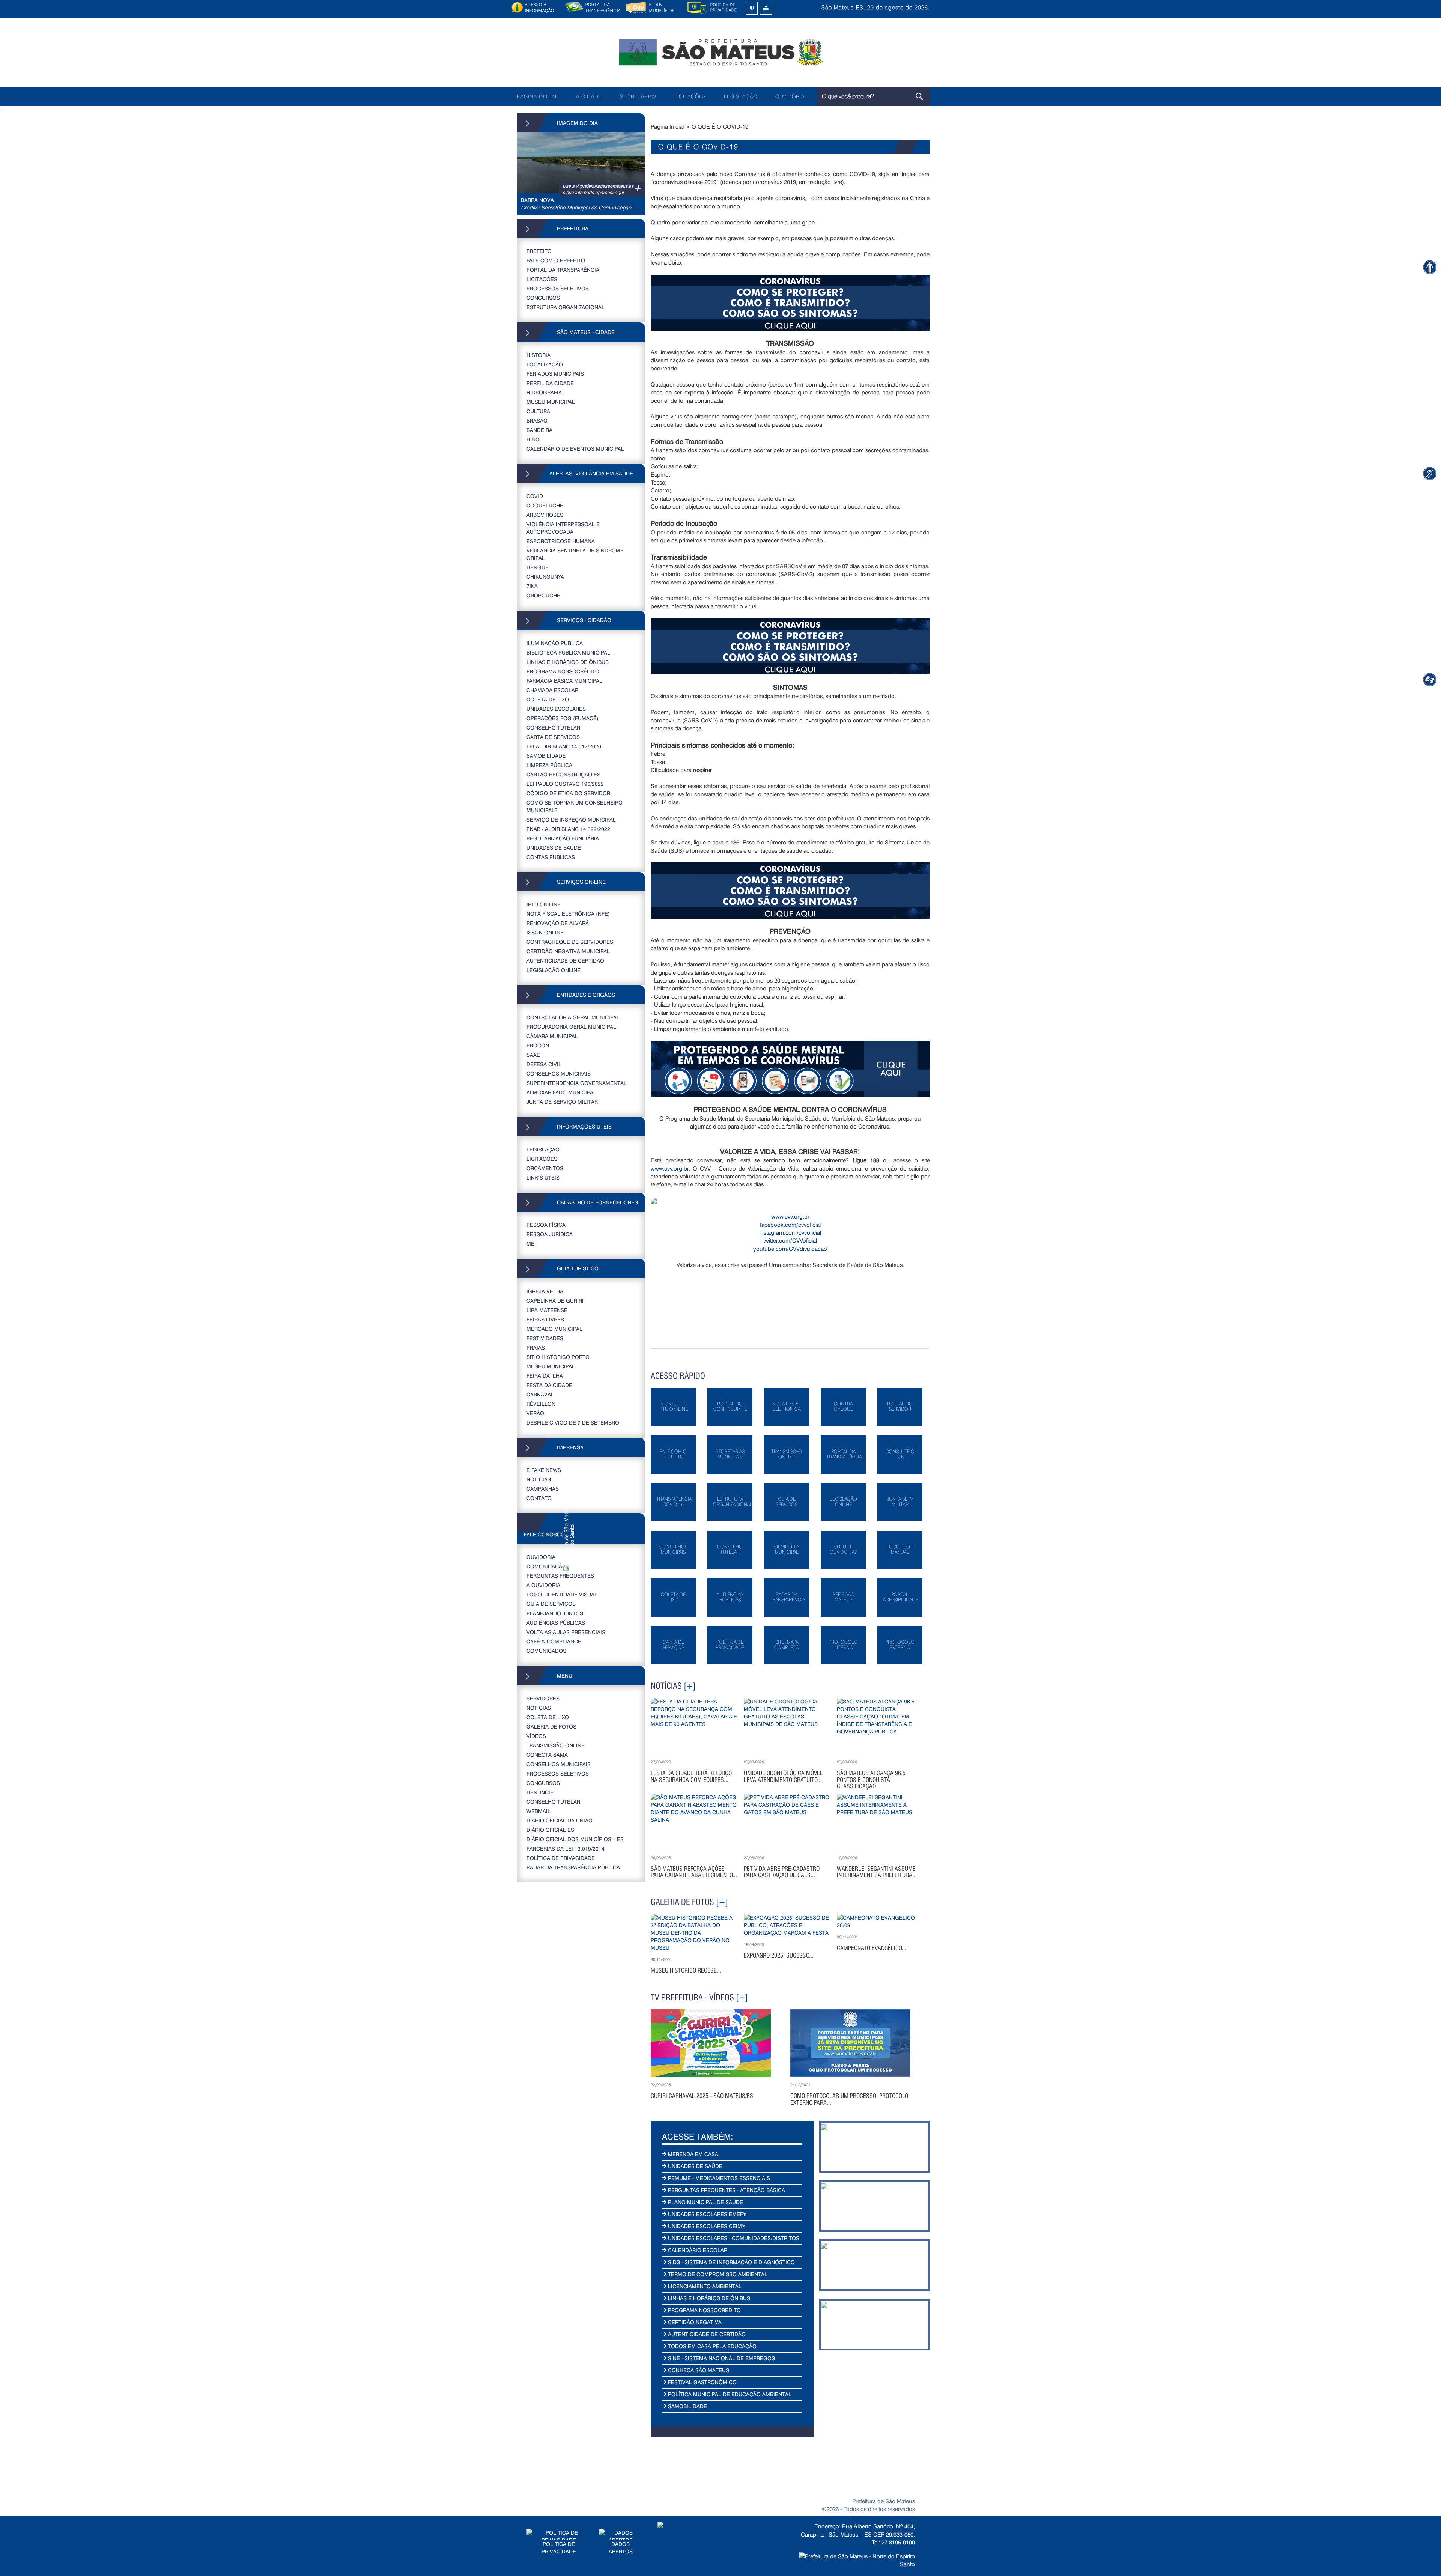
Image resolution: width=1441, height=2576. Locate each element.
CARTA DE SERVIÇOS (553, 737)
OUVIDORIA (790, 96)
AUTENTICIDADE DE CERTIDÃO (565, 961)
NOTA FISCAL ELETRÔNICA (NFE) (568, 914)
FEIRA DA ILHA (545, 1376)
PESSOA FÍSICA (546, 1225)
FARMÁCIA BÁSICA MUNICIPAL (564, 681)
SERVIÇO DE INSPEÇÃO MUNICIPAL (571, 819)
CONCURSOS (543, 298)
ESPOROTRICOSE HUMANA (561, 541)
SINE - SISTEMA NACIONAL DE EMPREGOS (721, 2358)
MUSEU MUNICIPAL (551, 402)
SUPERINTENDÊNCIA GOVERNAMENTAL (577, 1083)
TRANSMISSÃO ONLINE (556, 1745)
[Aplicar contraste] (752, 8)
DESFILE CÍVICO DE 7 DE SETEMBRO (573, 1423)
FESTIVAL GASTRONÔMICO (702, 2382)
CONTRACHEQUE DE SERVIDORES (570, 942)
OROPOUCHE (543, 595)
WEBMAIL (538, 1811)
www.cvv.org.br (670, 1168)
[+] (690, 1686)
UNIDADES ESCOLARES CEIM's (706, 2226)
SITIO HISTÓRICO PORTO (558, 1357)
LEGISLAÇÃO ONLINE (554, 970)
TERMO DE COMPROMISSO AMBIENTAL (717, 2274)
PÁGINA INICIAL (538, 96)
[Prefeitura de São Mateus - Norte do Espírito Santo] (720, 52)
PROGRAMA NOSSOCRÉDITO (563, 671)
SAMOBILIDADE (546, 756)
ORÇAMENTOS (545, 1168)
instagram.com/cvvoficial (790, 1232)
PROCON (538, 1045)
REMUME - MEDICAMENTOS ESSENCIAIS (718, 2178)
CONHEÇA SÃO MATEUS (698, 2370)
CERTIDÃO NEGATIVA (694, 2322)
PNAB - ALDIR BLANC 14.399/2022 (568, 829)
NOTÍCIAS (539, 1479)
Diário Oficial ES (550, 1830)
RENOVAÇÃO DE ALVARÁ (558, 923)
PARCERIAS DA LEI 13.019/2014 (566, 1848)
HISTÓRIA (538, 355)
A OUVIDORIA (543, 1585)
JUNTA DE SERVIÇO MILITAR (562, 1102)
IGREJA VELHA (545, 1291)
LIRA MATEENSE (547, 1310)
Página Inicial (667, 126)
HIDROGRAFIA (544, 392)
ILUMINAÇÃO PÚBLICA (555, 643)
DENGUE (538, 567)
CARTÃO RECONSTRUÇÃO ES (563, 774)
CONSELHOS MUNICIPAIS (559, 1074)
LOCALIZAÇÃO (545, 364)
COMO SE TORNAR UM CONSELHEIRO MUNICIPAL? (575, 806)
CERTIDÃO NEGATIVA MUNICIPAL (568, 951)
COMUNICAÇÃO (546, 1566)
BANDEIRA (539, 430)
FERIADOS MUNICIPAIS (555, 374)
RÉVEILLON (541, 1404)
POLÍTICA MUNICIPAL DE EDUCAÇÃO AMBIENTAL (729, 2394)
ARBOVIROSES (545, 515)
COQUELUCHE (545, 505)
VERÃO (535, 1413)
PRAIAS (536, 1347)
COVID (535, 496)
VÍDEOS (536, 1736)
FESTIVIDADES (545, 1338)
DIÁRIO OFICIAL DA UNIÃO (560, 1820)
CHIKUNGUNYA (545, 577)
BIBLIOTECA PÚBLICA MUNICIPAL (568, 652)
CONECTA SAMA (547, 1755)
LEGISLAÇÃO (741, 96)
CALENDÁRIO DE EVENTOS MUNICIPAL (575, 449)
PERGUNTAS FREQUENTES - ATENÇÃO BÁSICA (726, 2190)
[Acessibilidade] (1430, 267)
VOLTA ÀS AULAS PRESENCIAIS (566, 1632)
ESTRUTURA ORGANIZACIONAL (566, 307)
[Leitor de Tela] (1430, 679)
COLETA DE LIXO (548, 699)
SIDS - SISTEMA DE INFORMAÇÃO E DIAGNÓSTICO (731, 2262)
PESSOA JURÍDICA (550, 1234)
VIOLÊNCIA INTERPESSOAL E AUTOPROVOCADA (563, 528)
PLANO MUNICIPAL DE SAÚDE (705, 2202)
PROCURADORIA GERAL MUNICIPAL (571, 1027)
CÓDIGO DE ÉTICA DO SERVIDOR (568, 793)
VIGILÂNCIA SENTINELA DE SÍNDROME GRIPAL (575, 554)
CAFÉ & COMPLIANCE (554, 1641)
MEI (531, 1244)
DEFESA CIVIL (544, 1064)
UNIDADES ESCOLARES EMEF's (706, 2214)
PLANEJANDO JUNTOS (555, 1613)
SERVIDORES (543, 1698)
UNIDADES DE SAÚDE (554, 848)
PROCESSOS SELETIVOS (558, 288)
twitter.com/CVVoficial (790, 1240)
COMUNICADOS (546, 1651)
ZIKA (532, 586)
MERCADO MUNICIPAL (554, 1329)
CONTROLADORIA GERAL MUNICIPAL (573, 1017)
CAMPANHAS (543, 1489)
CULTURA (538, 411)
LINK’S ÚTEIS (543, 1177)
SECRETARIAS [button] (638, 96)
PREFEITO (539, 251)
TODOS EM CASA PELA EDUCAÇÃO (711, 2346)
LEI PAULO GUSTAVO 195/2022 (565, 784)
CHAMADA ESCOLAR (552, 690)
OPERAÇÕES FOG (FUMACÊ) (563, 718)
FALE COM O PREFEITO (556, 260)
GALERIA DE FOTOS (551, 1727)
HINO (533, 439)
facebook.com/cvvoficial (790, 1225)
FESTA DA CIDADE (549, 1385)
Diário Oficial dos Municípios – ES (575, 1839)
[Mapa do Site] (766, 8)
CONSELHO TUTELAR (553, 728)
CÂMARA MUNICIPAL (552, 1036)
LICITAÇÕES (690, 96)
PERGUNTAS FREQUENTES (560, 1576)
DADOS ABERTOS (621, 2548)
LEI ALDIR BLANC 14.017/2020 (564, 746)
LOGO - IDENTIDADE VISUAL (562, 1594)
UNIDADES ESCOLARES (556, 709)
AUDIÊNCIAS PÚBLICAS (556, 1623)
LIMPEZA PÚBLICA (549, 765)
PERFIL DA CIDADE (550, 383)
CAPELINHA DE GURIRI (555, 1301)
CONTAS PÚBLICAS (551, 857)
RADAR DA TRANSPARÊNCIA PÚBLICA (573, 1867)
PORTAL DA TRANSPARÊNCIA (563, 270)
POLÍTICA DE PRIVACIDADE (561, 1858)
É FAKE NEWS (544, 1470)
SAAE (533, 1055)
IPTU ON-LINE (544, 904)
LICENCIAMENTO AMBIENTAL (704, 2286)
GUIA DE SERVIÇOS (551, 1604)
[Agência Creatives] (857, 2557)
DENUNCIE (540, 1792)
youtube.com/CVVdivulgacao (790, 1249)
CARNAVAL (540, 1394)
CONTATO (539, 1498)
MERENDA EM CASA (692, 2154)
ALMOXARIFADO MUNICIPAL (561, 1092)
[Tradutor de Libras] (1430, 473)
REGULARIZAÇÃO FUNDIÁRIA (563, 838)
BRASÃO (537, 421)
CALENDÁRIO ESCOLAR (697, 2250)
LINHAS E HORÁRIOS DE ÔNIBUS (568, 662)
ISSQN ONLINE (545, 932)
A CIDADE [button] (589, 96)
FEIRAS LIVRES (545, 1319)
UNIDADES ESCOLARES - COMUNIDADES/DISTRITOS (733, 2238)
